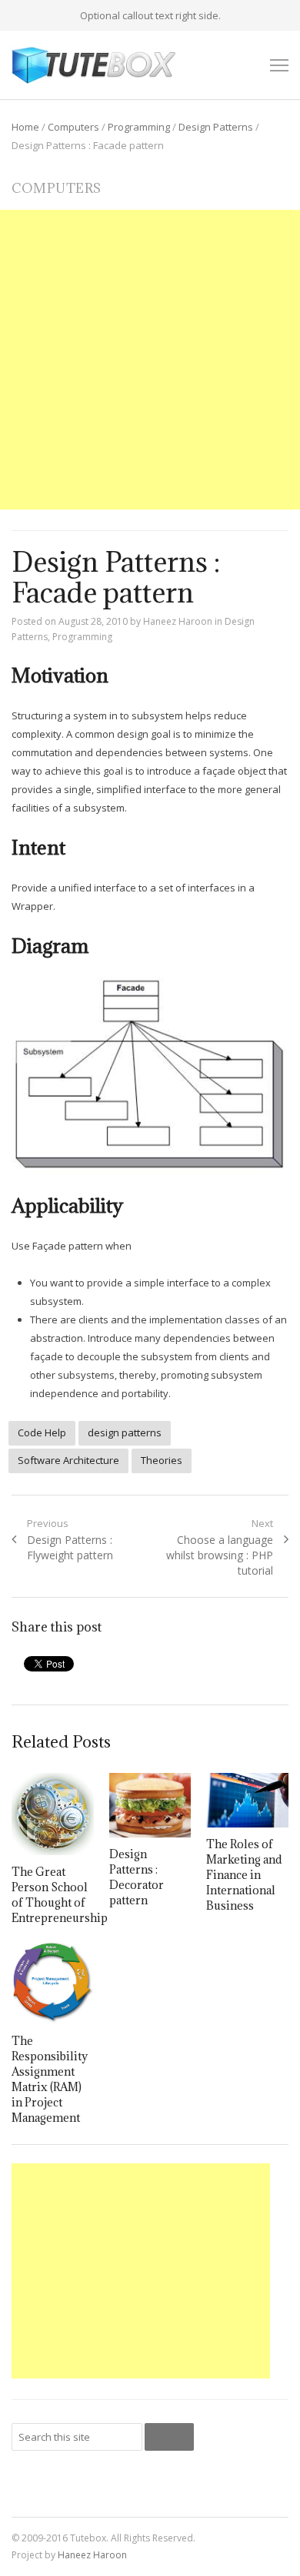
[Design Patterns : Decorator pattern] (150, 1805)
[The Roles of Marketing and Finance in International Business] (247, 1800)
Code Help (42, 1432)
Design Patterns (216, 127)
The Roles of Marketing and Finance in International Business (244, 1875)
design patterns (125, 1432)
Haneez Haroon (178, 621)
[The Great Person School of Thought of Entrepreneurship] (52, 1814)
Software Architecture (68, 1460)
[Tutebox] (95, 65)
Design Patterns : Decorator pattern (137, 1877)
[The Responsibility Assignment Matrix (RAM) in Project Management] (52, 1983)
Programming (139, 127)
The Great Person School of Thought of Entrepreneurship (60, 1895)
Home (25, 127)
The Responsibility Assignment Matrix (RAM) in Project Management (50, 2079)
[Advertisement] (150, 360)
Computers (73, 127)
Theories (162, 1460)
